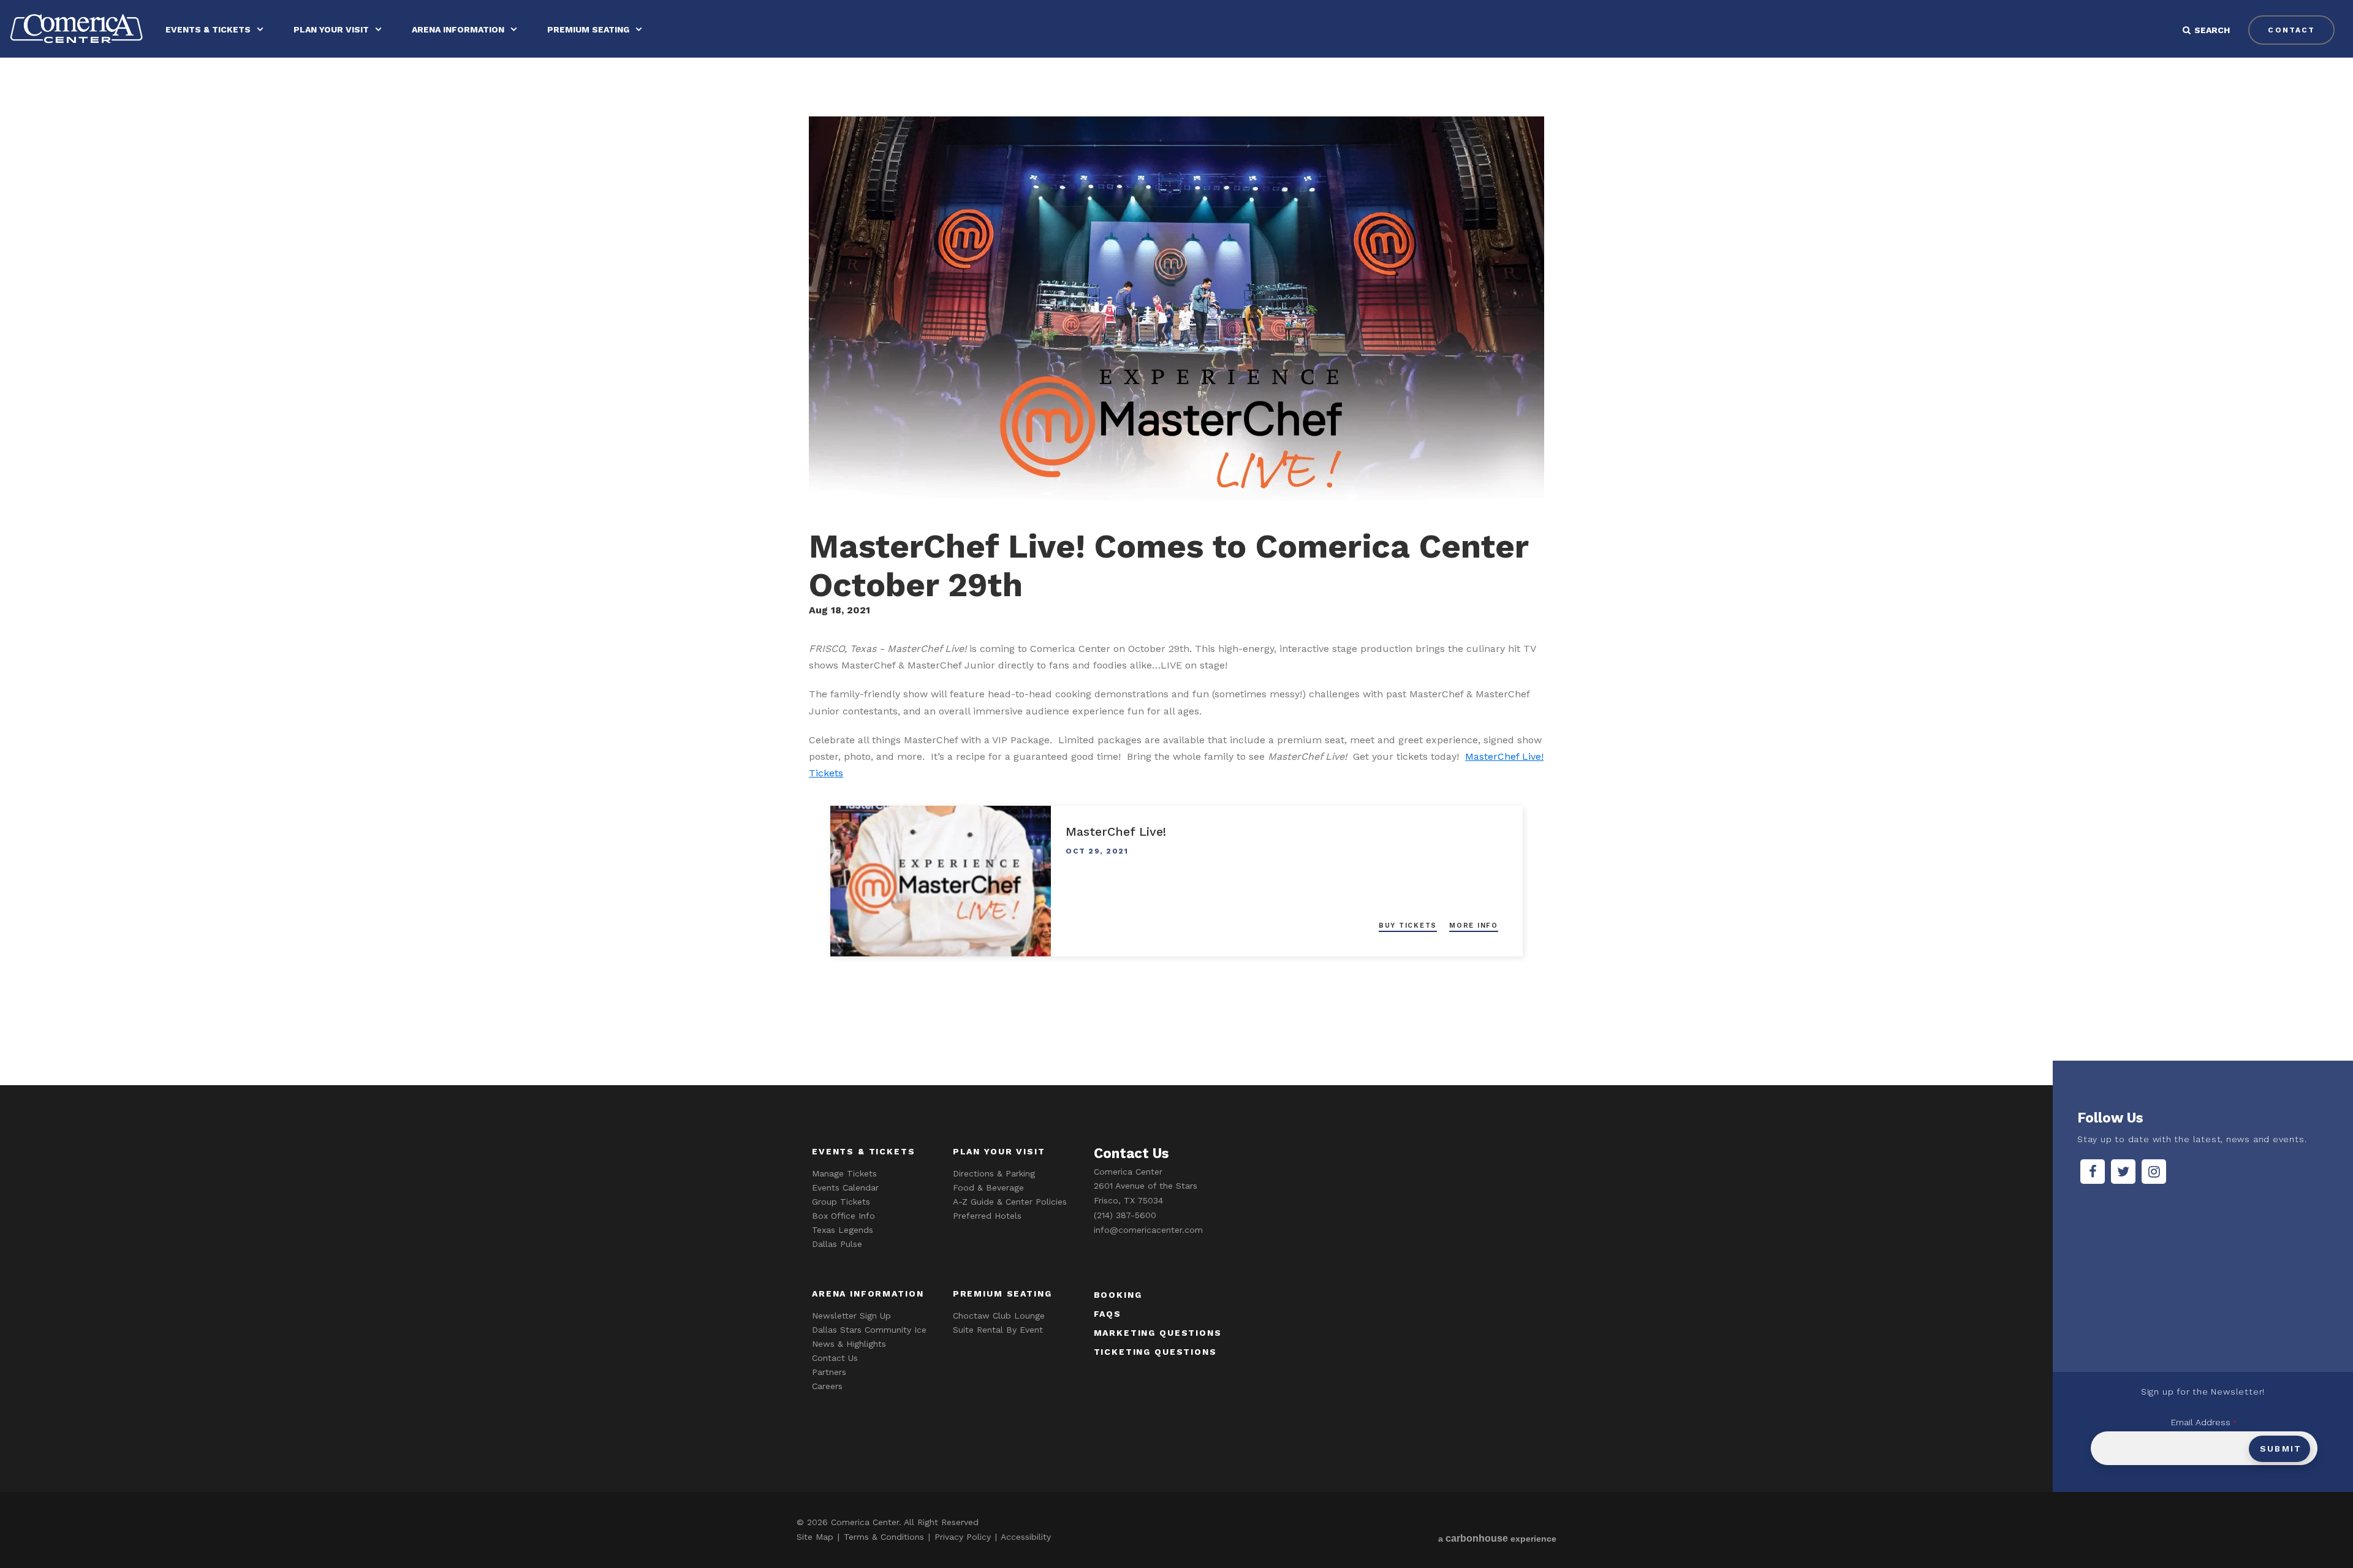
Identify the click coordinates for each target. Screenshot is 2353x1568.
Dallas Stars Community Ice (869, 1330)
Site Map (815, 1537)
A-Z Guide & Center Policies (1010, 1202)
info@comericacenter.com (1148, 1230)
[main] (1176, 570)
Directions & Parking (994, 1173)
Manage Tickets (844, 1173)
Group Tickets (841, 1202)
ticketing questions (1155, 1352)
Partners (829, 1372)
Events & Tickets (208, 29)
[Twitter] (2123, 1172)
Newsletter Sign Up (851, 1316)
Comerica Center (77, 28)
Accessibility (1026, 1537)
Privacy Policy (963, 1537)
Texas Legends (843, 1230)
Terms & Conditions (884, 1537)
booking (1118, 1295)
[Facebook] (2093, 1172)
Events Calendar (845, 1187)
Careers (827, 1386)
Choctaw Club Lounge (999, 1316)
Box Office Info (843, 1216)
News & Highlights (849, 1344)
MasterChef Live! (1116, 831)
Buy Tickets (1408, 926)
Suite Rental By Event (998, 1330)
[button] (2215, 30)
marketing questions (1158, 1333)
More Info (1474, 926)
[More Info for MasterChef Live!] (941, 881)
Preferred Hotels (987, 1216)
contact (2291, 30)
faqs (1108, 1314)
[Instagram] (2154, 1172)
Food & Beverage (988, 1187)
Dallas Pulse (837, 1244)
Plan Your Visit (331, 29)
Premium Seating (588, 29)
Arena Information (458, 29)
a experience (1497, 1538)
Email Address (2204, 1422)
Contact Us (835, 1358)
